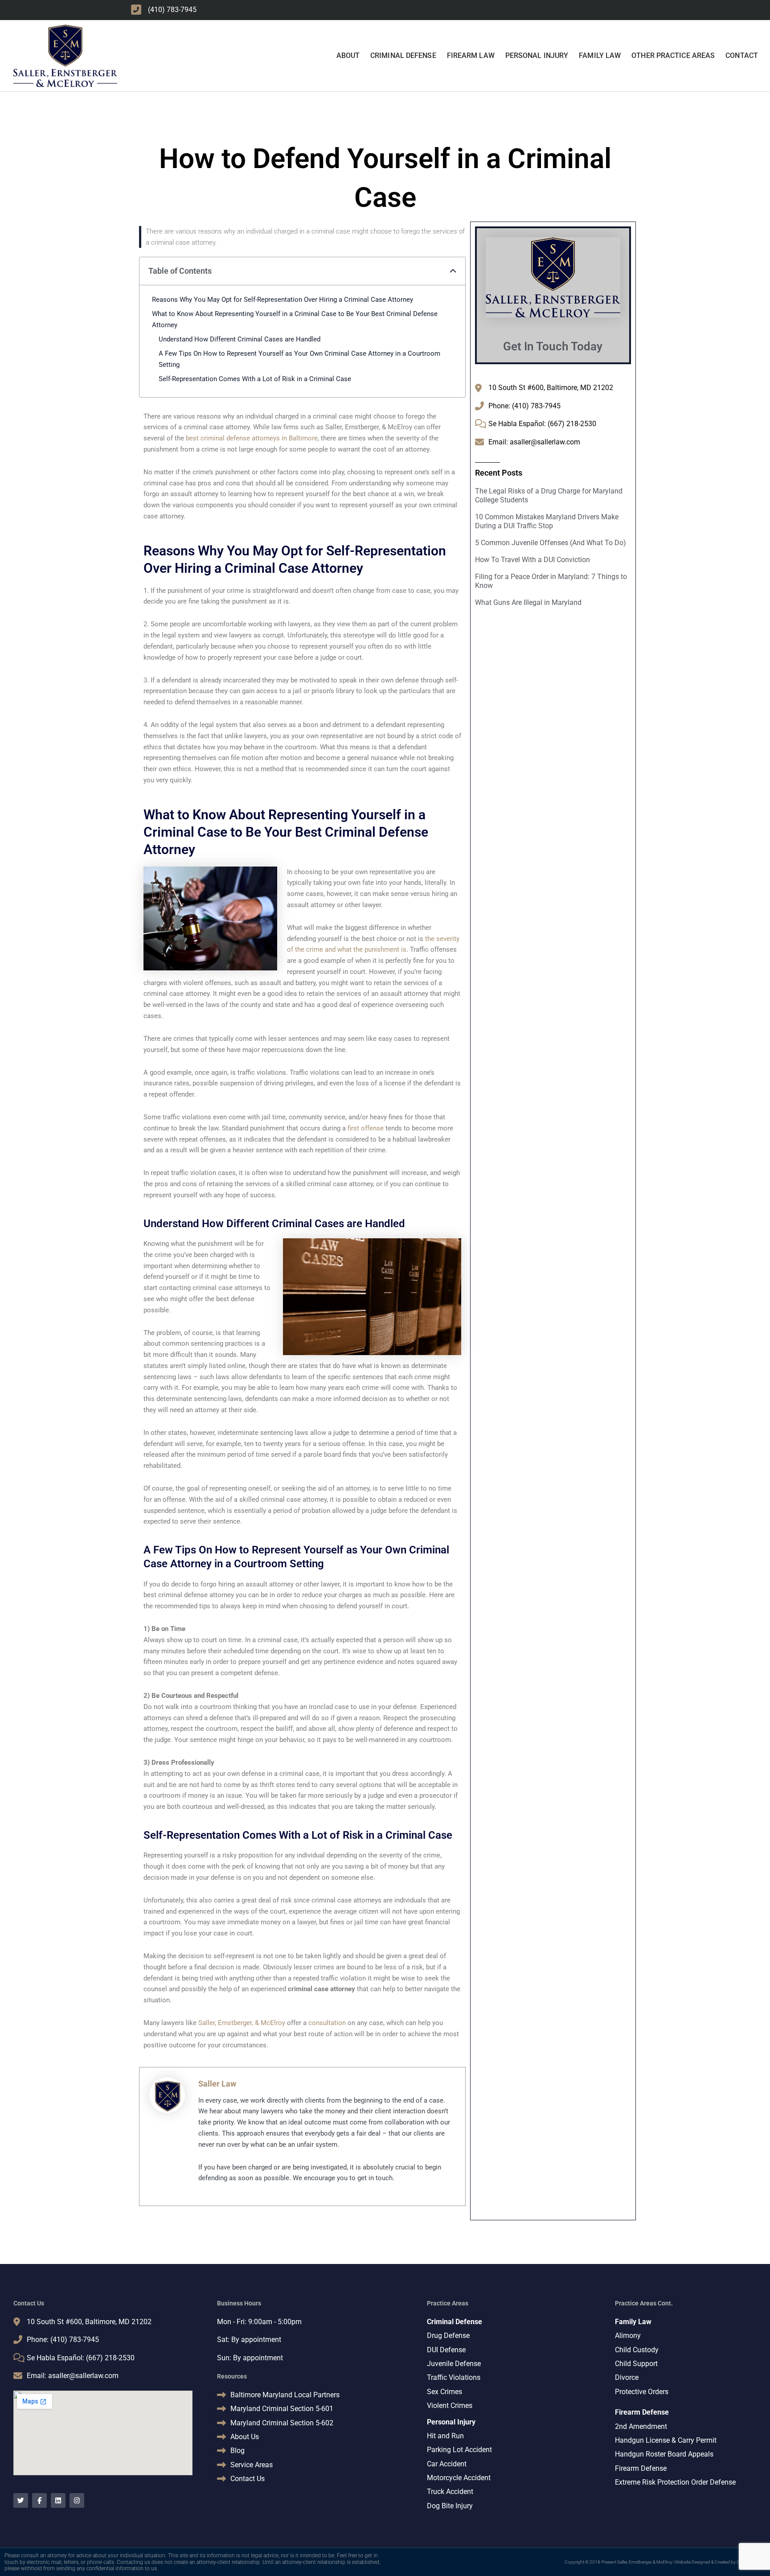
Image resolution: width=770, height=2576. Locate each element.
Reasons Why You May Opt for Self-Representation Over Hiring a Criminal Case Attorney (283, 300)
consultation (327, 2023)
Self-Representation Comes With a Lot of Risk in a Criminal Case (255, 379)
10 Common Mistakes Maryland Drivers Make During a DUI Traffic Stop (547, 521)
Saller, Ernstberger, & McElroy (242, 2023)
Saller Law (217, 2084)
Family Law (600, 55)
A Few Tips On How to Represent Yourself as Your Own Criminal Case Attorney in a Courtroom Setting (299, 359)
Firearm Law (471, 55)
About (348, 55)
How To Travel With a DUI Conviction (532, 560)
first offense (366, 1128)
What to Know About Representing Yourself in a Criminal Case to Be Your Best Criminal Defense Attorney (295, 319)
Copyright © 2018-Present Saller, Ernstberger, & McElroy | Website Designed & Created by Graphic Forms (665, 2562)
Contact (742, 55)
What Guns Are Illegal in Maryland (528, 602)
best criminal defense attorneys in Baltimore (252, 438)
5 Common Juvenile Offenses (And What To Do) (551, 543)
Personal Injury (537, 55)
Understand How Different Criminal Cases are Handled (240, 339)
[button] (453, 271)
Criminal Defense (403, 55)
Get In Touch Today (553, 346)
